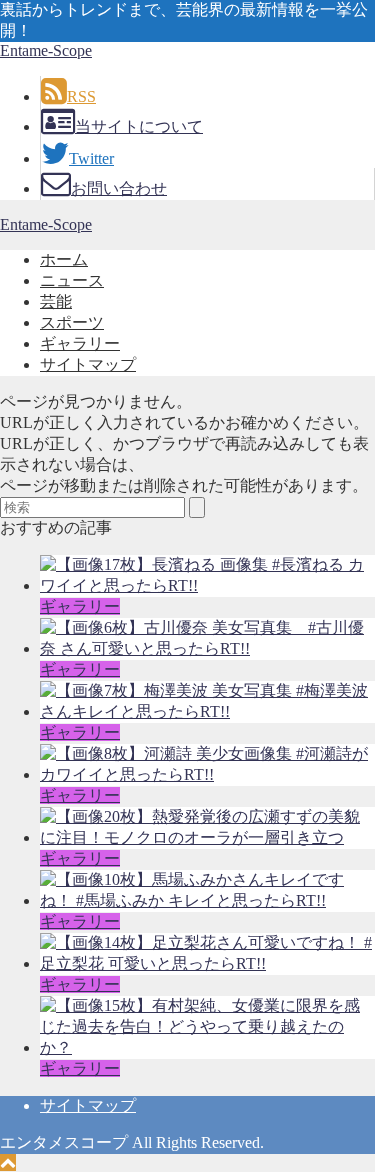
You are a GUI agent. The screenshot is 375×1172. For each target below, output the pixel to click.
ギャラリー (80, 343)
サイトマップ (88, 364)
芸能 (56, 301)
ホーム (64, 259)
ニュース (72, 280)
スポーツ (72, 322)
